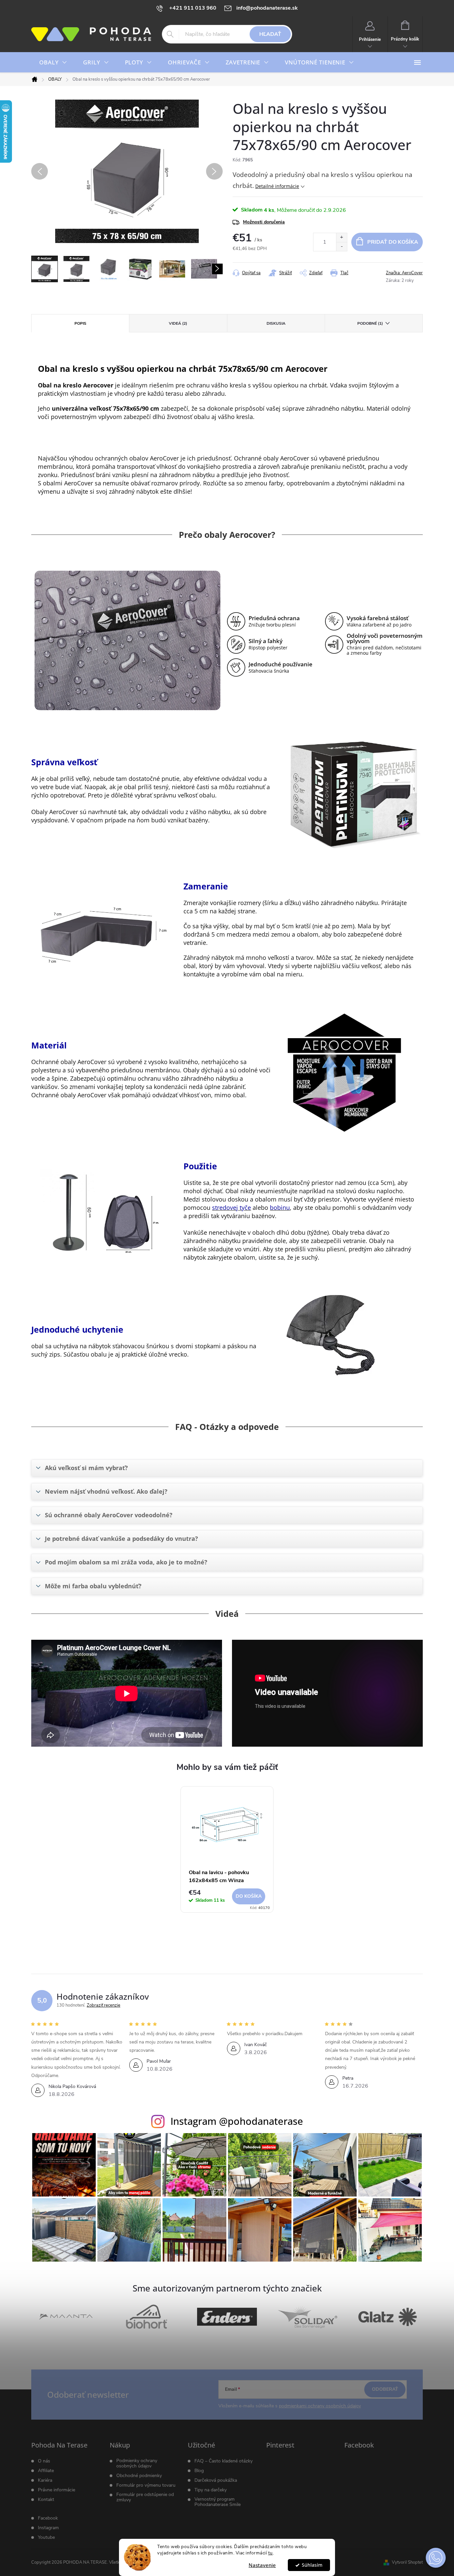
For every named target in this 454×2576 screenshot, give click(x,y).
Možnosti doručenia (264, 222)
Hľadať (270, 34)
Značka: (404, 273)
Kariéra (45, 2480)
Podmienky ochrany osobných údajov (137, 2463)
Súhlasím (312, 2565)
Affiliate (46, 2471)
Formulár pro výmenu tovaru (146, 2485)
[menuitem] (53, 62)
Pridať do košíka (393, 242)
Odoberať (385, 2389)
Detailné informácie (277, 186)
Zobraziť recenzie (104, 2005)
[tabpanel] (227, 1853)
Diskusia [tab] (276, 323)
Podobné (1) (370, 323)
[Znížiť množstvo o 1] (341, 247)
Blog (199, 2471)
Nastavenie (262, 2565)
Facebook (48, 2518)
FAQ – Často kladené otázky (224, 2461)
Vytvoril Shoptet (407, 2562)
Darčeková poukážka (216, 2480)
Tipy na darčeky (211, 2490)
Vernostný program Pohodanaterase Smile (218, 2502)
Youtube (46, 2537)
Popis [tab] (80, 323)
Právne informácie (57, 2490)
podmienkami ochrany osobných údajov (320, 2406)
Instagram (48, 2528)
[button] (436, 2558)
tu (271, 2553)
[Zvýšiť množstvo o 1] (341, 238)
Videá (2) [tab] (178, 323)
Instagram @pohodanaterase (237, 2121)
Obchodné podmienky (139, 2476)
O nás (44, 2461)
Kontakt (46, 2500)
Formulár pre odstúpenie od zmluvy (145, 2497)
